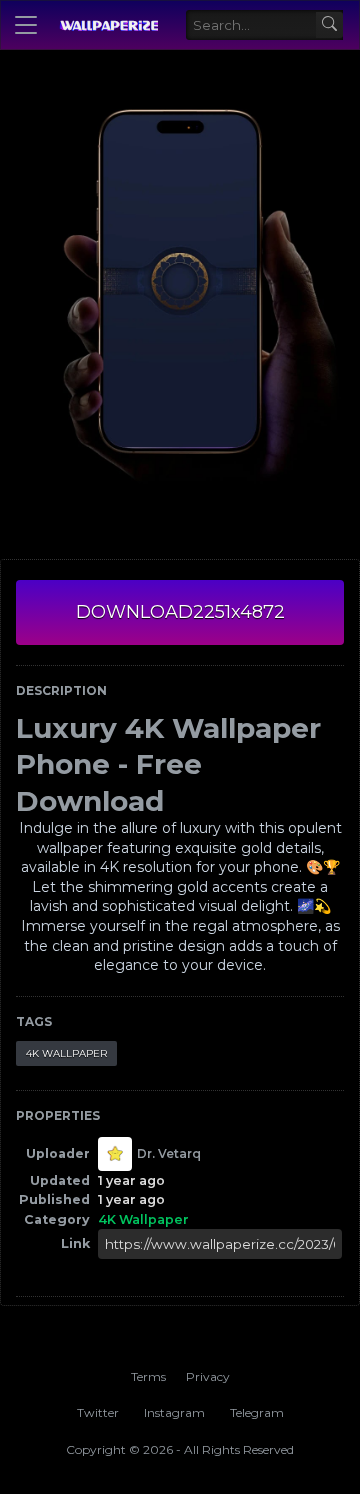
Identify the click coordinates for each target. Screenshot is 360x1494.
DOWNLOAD (180, 612)
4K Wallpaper (66, 1053)
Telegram (257, 1412)
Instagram (174, 1412)
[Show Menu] (26, 25)
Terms (148, 1376)
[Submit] (329, 25)
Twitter (98, 1412)
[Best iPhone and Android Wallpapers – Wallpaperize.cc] (108, 25)
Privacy (208, 1376)
